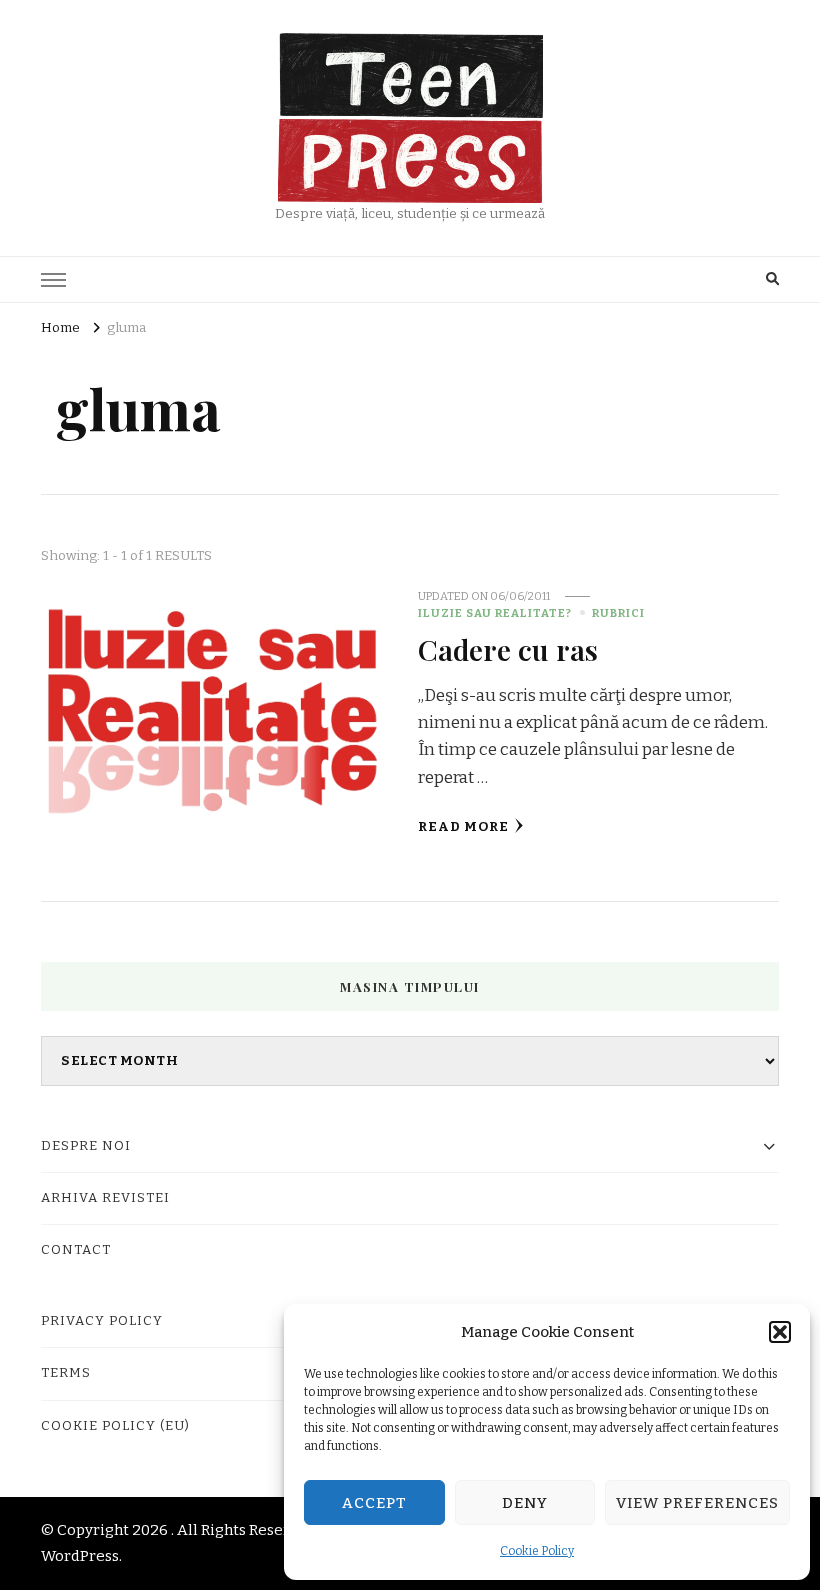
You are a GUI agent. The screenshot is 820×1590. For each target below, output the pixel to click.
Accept (374, 1503)
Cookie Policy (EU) (115, 1426)
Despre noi (86, 1146)
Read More (463, 827)
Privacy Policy (102, 1321)
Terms (66, 1373)
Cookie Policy (537, 1551)
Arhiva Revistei (105, 1198)
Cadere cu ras (508, 649)
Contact (76, 1250)
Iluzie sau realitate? (495, 613)
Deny (525, 1503)
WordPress (80, 1556)
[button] (780, 1332)
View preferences (697, 1503)
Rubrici (618, 613)
